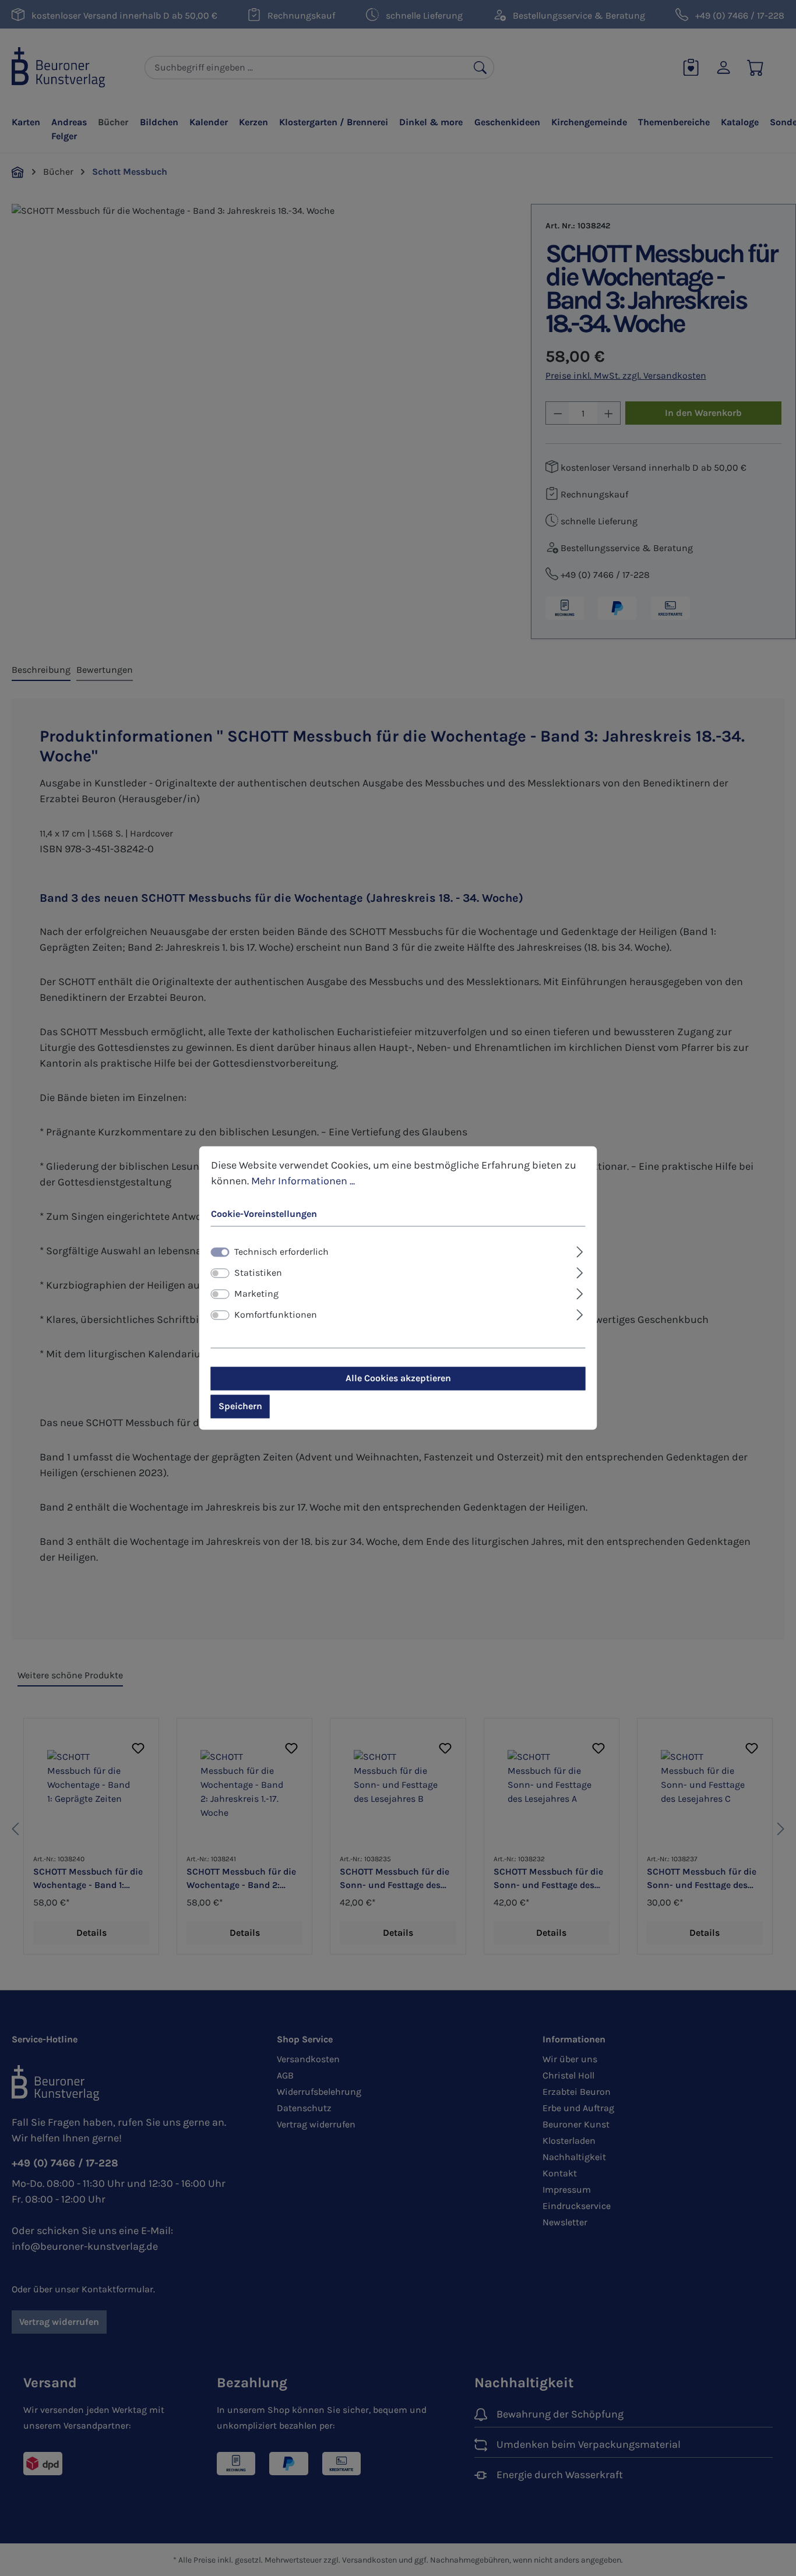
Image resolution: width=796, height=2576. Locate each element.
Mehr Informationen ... (303, 1181)
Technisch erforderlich (281, 1252)
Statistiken (258, 1273)
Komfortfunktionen (276, 1315)
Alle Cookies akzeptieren (398, 1379)
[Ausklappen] (580, 1251)
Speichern (240, 1407)
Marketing (256, 1294)
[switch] (220, 1273)
